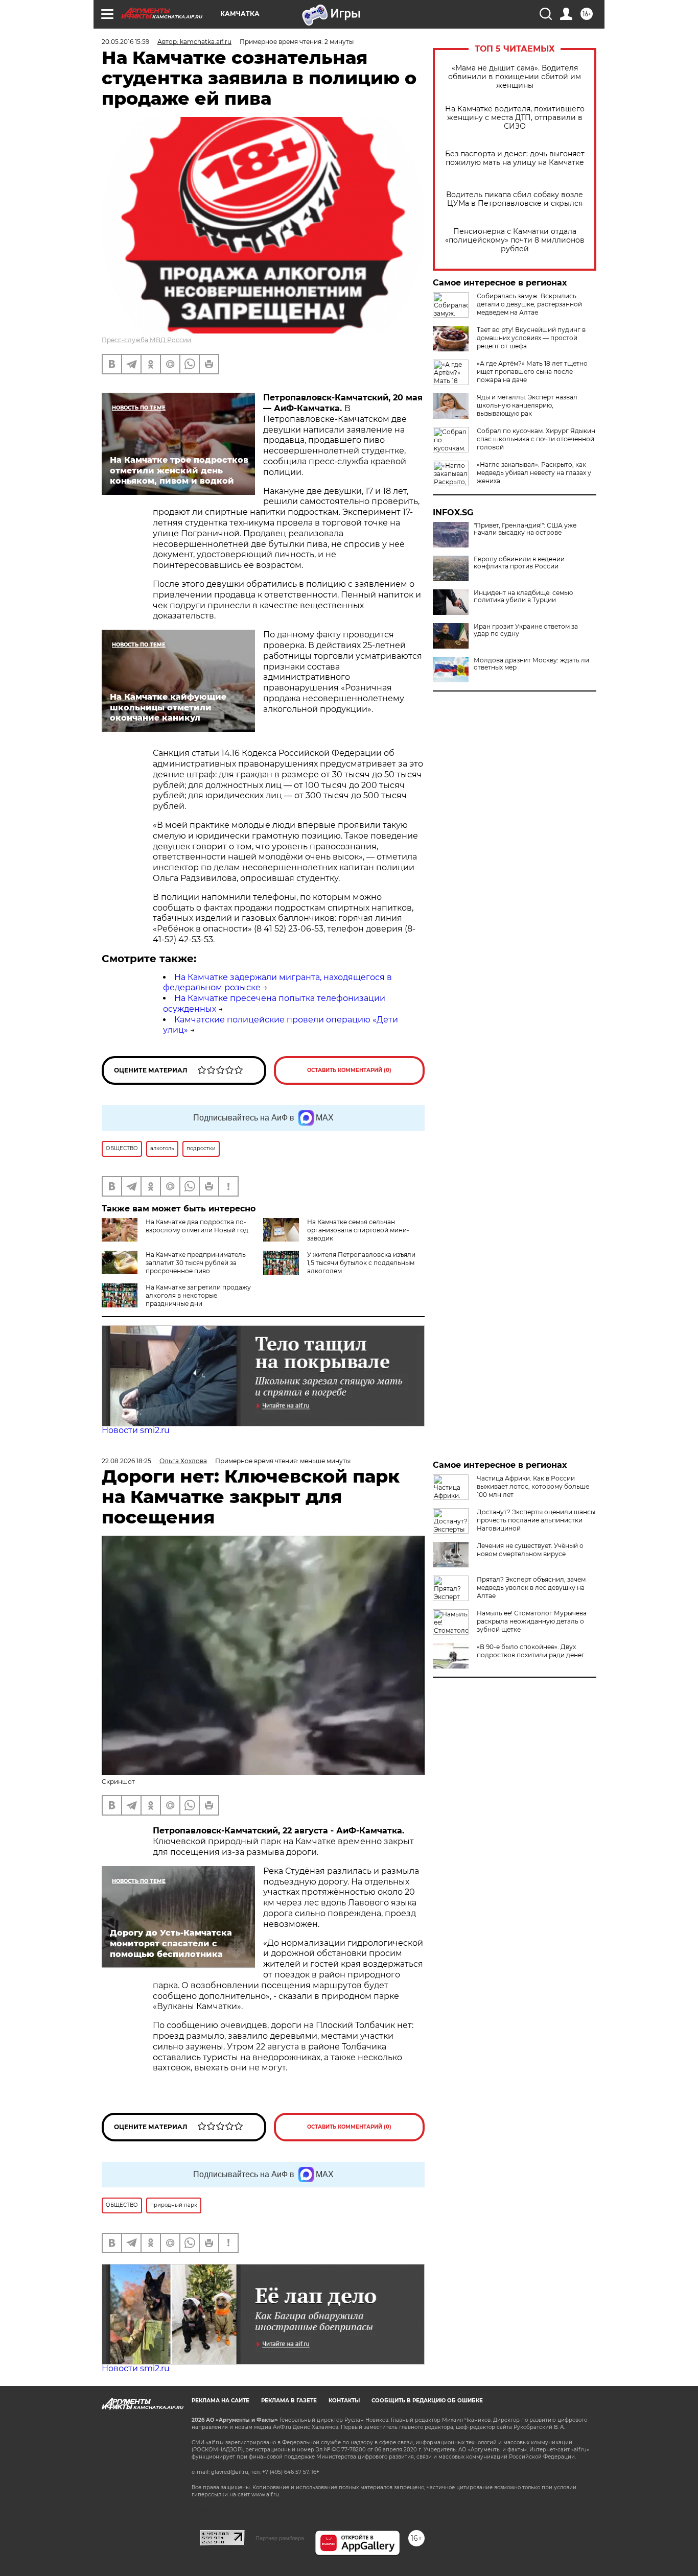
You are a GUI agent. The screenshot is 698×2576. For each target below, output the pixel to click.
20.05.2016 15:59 (125, 42)
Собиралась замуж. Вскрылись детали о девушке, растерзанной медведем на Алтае (529, 304)
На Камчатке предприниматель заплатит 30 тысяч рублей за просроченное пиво (196, 1263)
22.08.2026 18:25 (126, 1461)
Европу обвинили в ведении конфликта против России (519, 563)
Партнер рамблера (280, 2538)
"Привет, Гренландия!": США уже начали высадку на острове (525, 529)
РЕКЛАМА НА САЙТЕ (220, 2401)
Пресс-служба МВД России (146, 340)
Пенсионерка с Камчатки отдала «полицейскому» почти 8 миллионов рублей (515, 240)
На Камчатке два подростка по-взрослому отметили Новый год (197, 1226)
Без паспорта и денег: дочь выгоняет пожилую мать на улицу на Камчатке (515, 158)
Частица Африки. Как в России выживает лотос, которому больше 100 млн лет (533, 1486)
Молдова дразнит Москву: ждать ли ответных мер (531, 664)
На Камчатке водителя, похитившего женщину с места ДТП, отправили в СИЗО (515, 118)
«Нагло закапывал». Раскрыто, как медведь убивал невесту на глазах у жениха (534, 473)
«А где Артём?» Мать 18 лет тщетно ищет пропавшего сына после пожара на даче (532, 372)
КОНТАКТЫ (344, 2401)
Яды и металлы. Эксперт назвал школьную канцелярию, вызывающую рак (527, 405)
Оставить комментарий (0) (349, 1070)
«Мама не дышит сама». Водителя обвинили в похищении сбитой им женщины (515, 77)
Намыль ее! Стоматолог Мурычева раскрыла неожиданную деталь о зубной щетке (532, 1621)
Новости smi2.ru (136, 1430)
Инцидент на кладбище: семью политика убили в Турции (523, 597)
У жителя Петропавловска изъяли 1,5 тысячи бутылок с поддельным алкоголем (361, 1263)
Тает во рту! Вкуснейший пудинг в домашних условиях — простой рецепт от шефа (531, 338)
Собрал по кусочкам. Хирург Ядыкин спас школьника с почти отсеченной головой (536, 439)
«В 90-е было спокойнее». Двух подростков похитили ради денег (531, 1651)
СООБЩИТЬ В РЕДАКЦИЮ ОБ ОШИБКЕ (427, 2401)
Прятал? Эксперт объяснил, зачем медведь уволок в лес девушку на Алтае (531, 1588)
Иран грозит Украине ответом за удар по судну (526, 630)
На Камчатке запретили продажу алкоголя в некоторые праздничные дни (198, 1295)
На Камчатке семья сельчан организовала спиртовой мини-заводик (358, 1230)
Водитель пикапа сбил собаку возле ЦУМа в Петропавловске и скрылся (515, 199)
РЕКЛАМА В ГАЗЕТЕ (289, 2401)
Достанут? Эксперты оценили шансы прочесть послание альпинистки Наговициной (536, 1520)
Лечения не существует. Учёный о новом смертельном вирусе (530, 1550)
